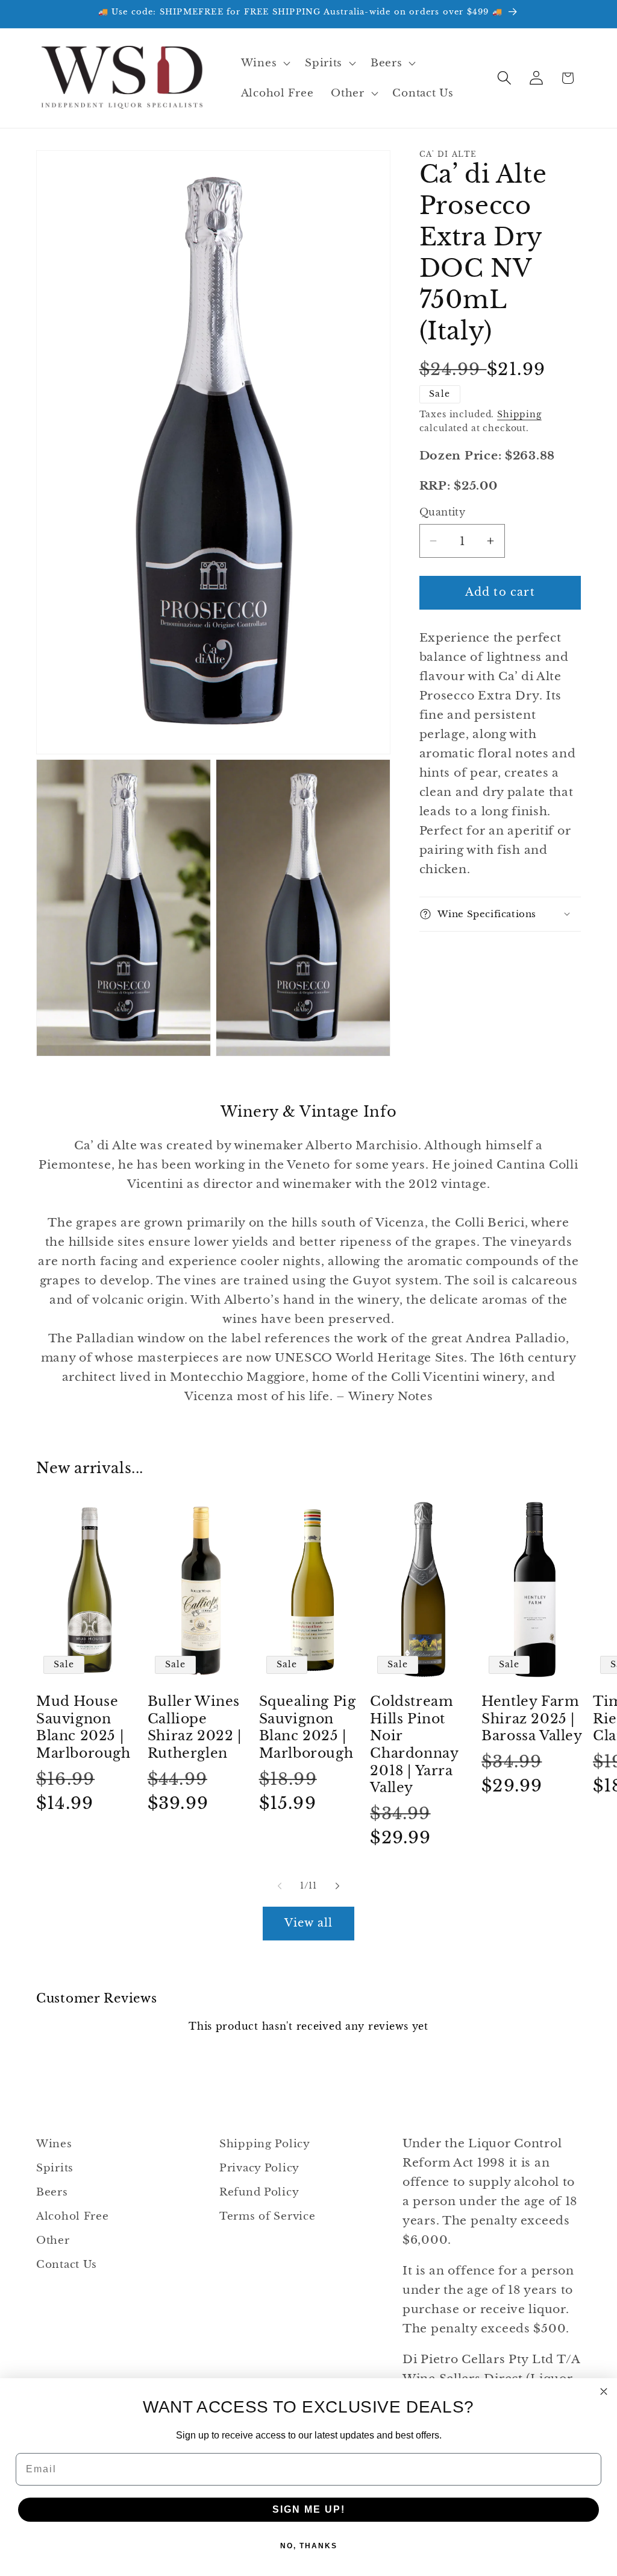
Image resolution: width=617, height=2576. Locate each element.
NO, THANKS (309, 2546)
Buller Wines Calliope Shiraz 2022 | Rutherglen (195, 1727)
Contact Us (67, 2265)
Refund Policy (259, 2192)
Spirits (55, 2168)
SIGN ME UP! (309, 2509)
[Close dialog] (604, 2391)
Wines (54, 2144)
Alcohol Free (73, 2216)
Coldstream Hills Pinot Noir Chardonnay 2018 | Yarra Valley (414, 1744)
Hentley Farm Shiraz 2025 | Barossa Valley (532, 1719)
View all (309, 1923)
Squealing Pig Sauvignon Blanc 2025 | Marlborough (308, 1727)
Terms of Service (268, 2216)
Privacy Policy (259, 2168)
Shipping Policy (265, 2144)
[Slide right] (337, 1886)
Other (53, 2240)
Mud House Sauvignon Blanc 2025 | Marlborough (83, 1727)
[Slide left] (280, 1886)
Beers (52, 2192)
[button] (264, 63)
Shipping (519, 414)
